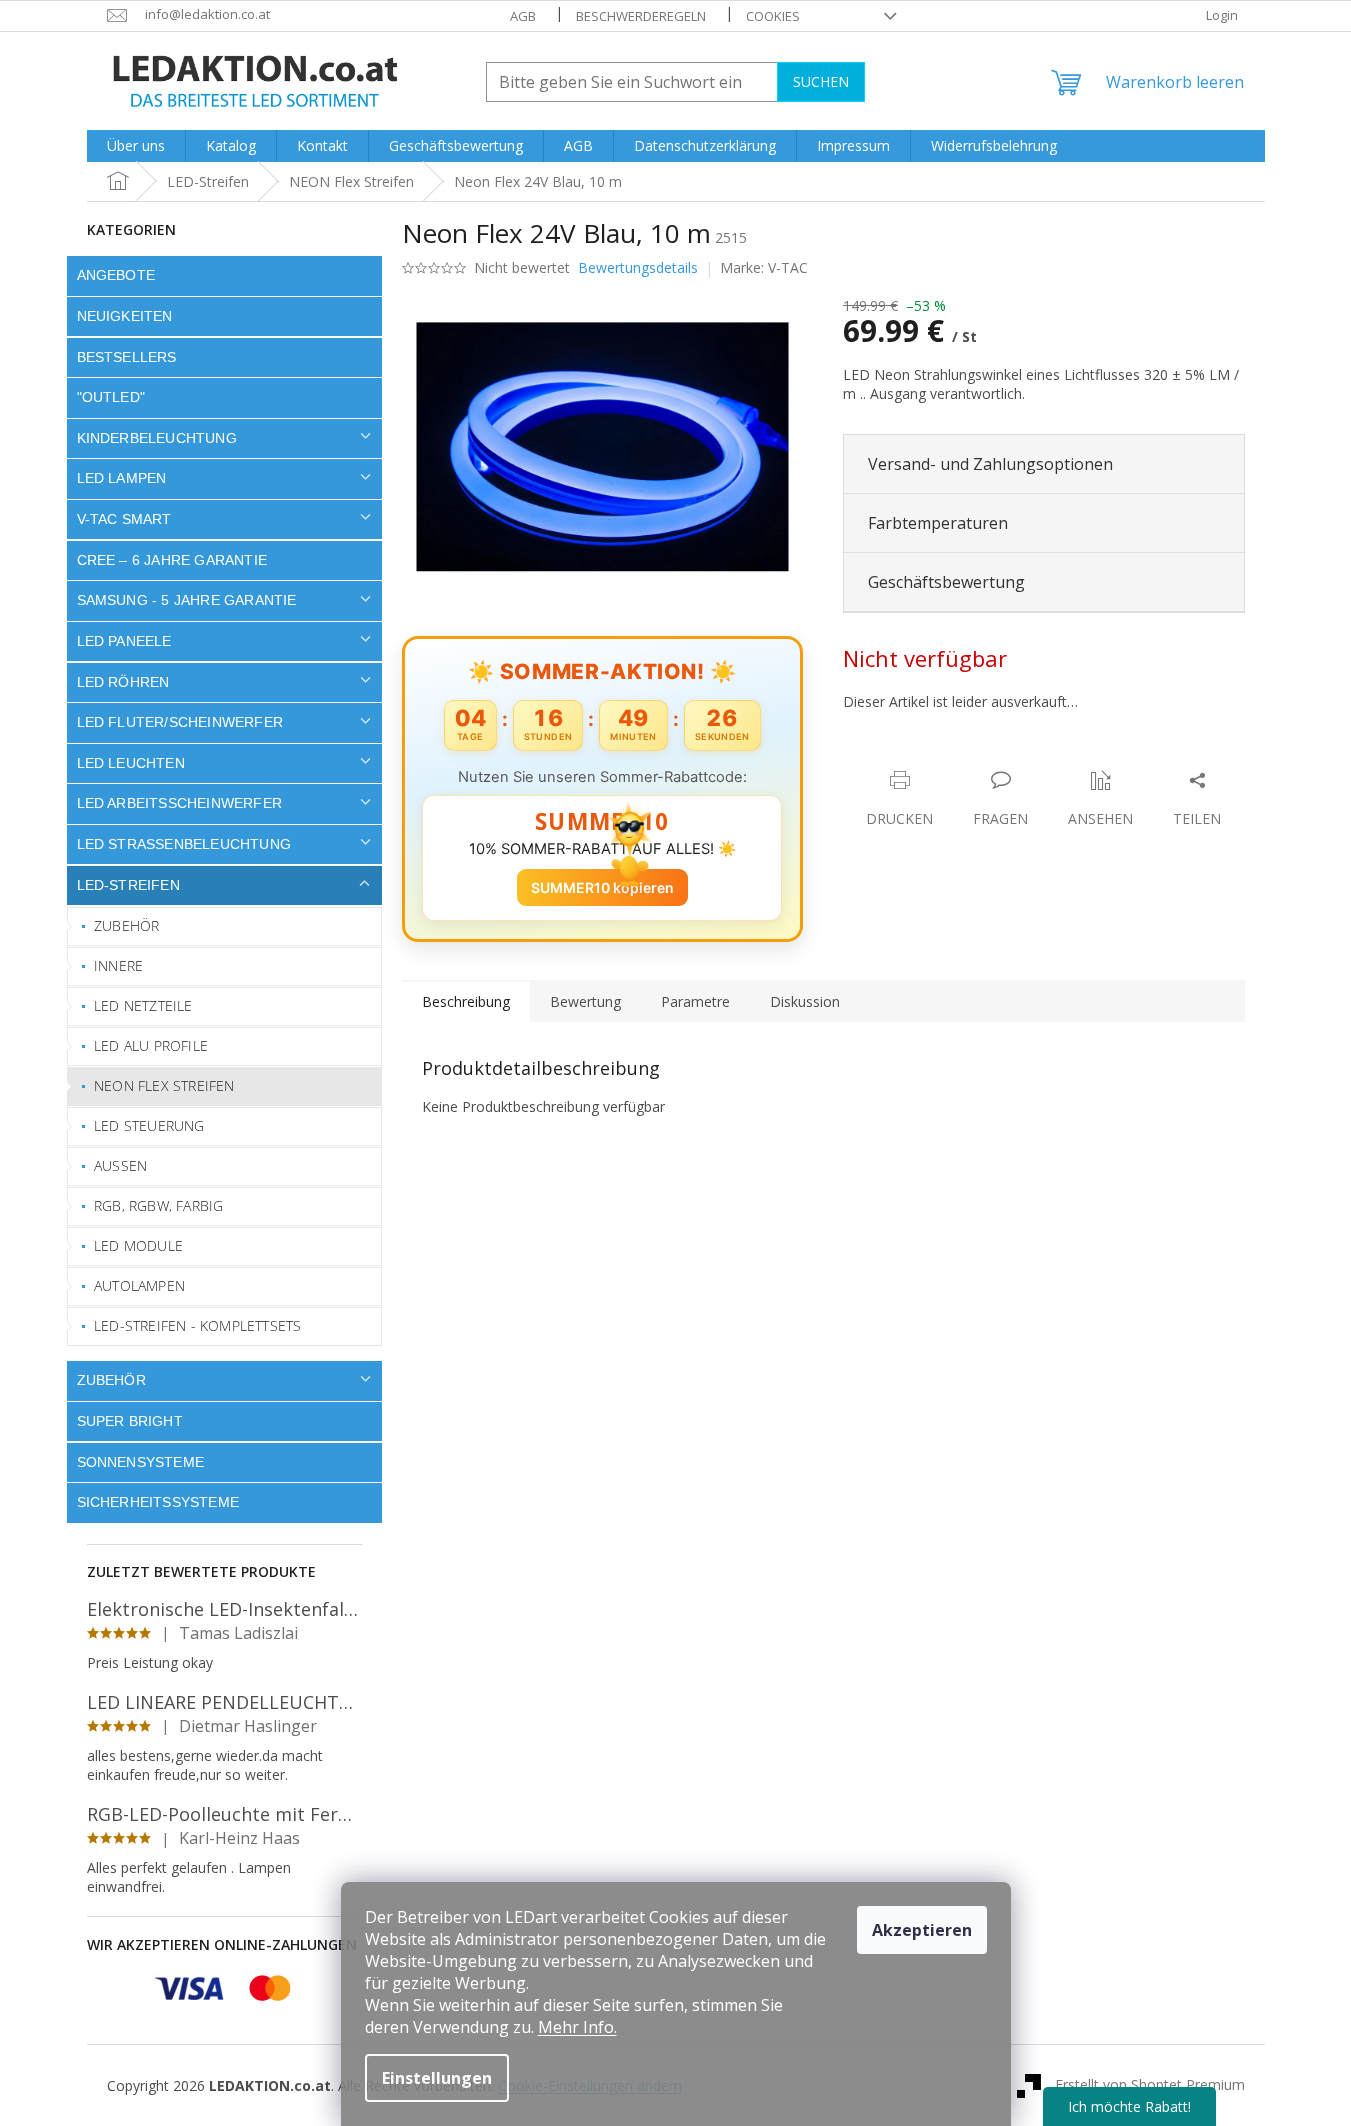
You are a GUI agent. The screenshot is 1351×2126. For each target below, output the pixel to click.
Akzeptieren (922, 1930)
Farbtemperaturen (938, 523)
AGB (523, 16)
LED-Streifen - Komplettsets (197, 1325)
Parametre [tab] (695, 1001)
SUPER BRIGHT (130, 1421)
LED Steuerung (149, 1125)
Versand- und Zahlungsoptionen (990, 464)
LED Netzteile (143, 1005)
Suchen (821, 81)
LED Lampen (122, 478)
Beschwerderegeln (641, 16)
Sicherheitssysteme (158, 1502)
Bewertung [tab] (585, 1001)
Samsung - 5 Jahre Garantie (187, 600)
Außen (120, 1165)
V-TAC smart (124, 519)
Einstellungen (437, 2078)
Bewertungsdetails (638, 267)
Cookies (773, 16)
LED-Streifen (128, 885)
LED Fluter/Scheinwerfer (180, 722)
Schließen (982, 759)
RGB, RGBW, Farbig (158, 1205)
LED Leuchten (131, 763)
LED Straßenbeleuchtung (184, 844)
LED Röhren (123, 682)
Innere (118, 965)
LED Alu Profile (151, 1045)
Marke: (764, 267)
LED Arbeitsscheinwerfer (180, 803)
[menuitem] (136, 146)
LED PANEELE (124, 641)
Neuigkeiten (125, 316)
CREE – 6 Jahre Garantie (172, 560)
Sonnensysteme (141, 1462)
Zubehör (126, 925)
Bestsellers (127, 357)
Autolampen (139, 1285)
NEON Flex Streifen (164, 1085)
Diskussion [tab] (805, 1001)
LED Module (138, 1245)
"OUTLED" (111, 397)
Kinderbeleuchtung (157, 438)
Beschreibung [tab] (466, 1001)
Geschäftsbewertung (946, 582)
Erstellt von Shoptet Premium (1150, 2083)
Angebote (116, 275)
